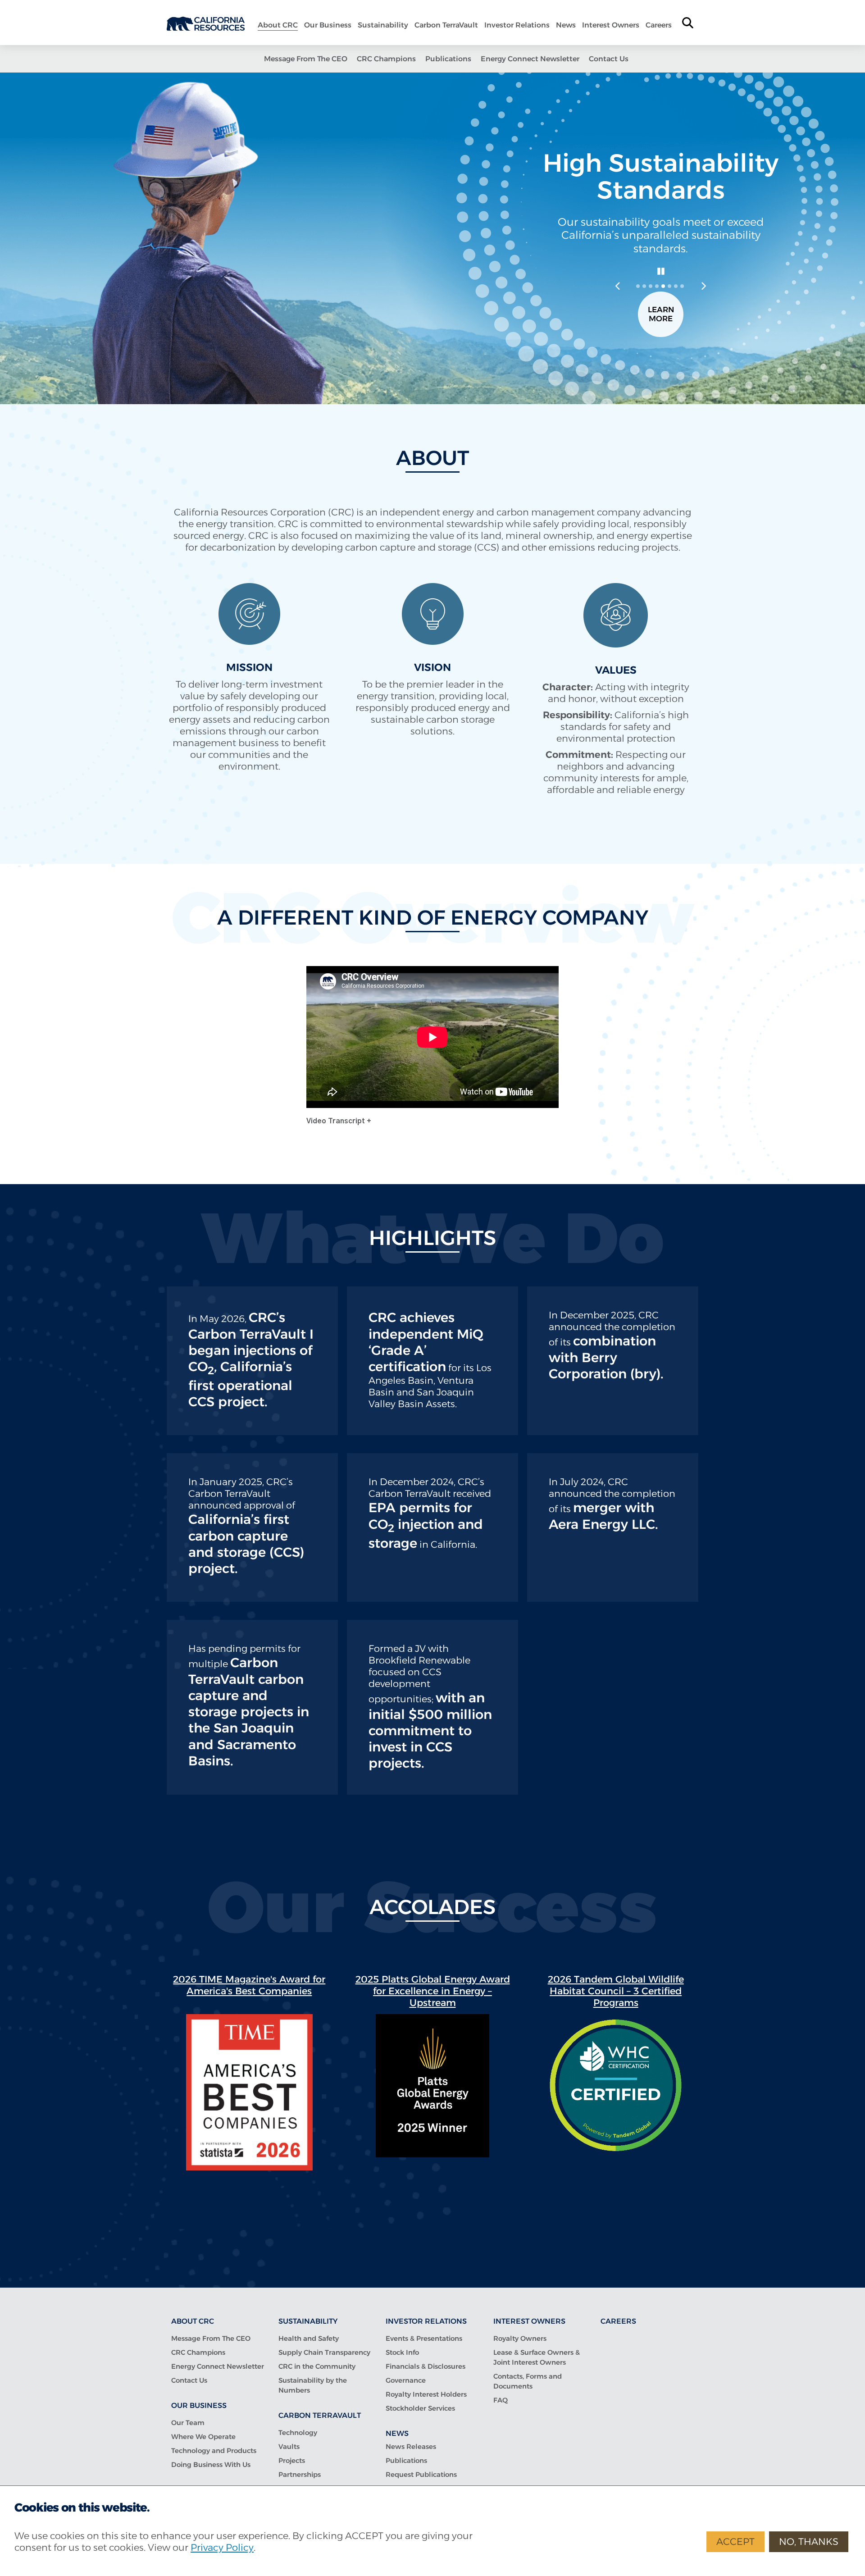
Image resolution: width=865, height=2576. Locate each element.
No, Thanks (809, 2542)
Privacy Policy (222, 2547)
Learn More (661, 314)
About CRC (278, 25)
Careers (659, 25)
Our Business (328, 25)
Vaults (289, 2446)
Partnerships (300, 2474)
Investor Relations (517, 25)
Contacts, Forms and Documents (528, 2381)
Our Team (188, 2423)
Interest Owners (611, 25)
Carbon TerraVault (446, 25)
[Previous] (618, 286)
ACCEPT (735, 2542)
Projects (292, 2460)
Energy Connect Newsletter (530, 59)
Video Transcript (337, 1121)
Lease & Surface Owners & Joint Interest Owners (537, 2357)
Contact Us (609, 59)
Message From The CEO (306, 59)
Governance (406, 2380)
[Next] (703, 286)
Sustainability (383, 25)
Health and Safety (309, 2338)
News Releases (411, 2446)
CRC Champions (386, 59)
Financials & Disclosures (426, 2366)
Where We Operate (203, 2437)
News (566, 25)
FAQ (501, 2400)
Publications (448, 59)
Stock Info (402, 2352)
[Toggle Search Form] (688, 23)
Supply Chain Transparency (324, 2352)
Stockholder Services (420, 2408)
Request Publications (421, 2474)
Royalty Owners (520, 2338)
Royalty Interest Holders (426, 2394)
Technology (298, 2432)
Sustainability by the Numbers (313, 2385)
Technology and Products (214, 2451)
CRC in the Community (317, 2366)
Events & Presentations (424, 2338)
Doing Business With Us (211, 2464)
